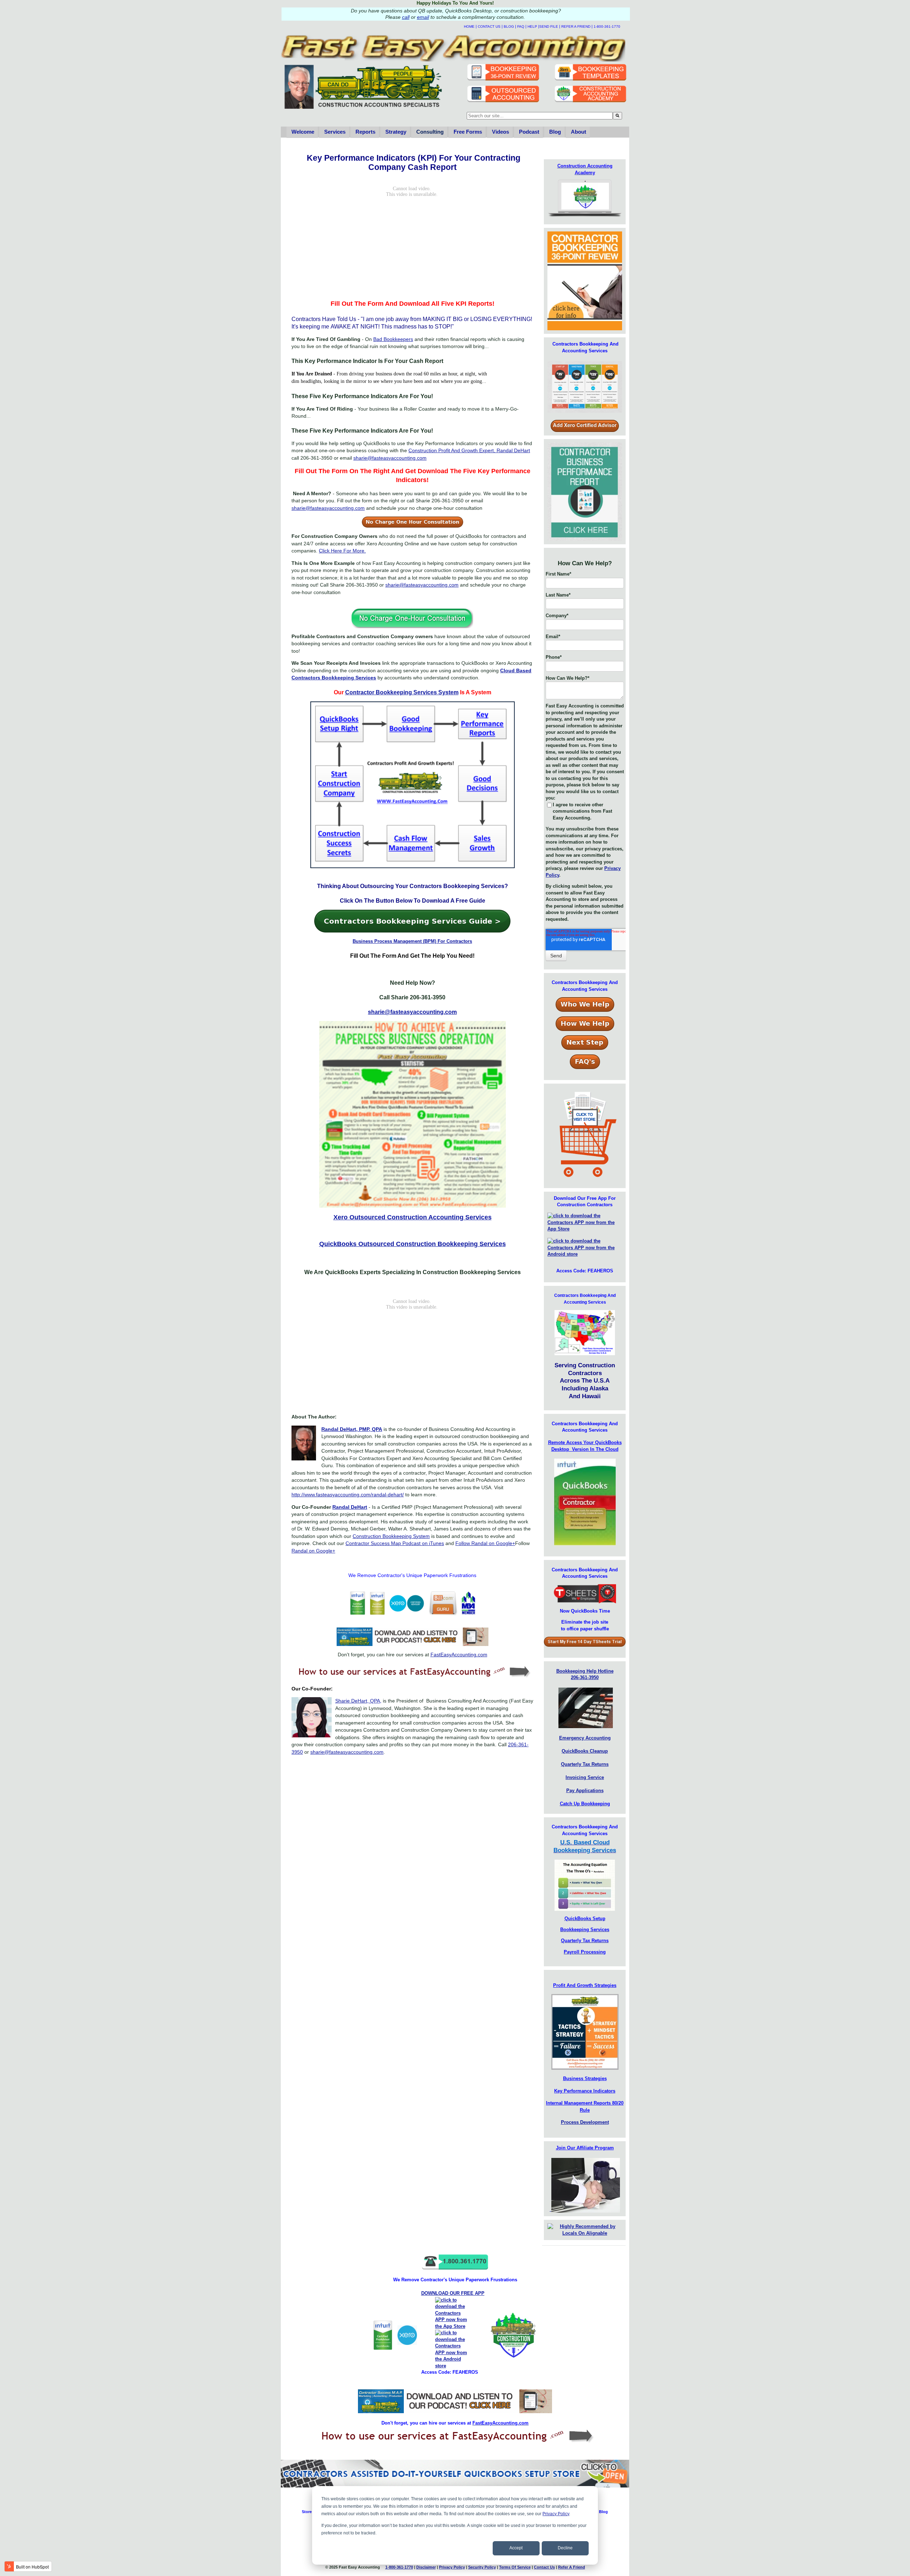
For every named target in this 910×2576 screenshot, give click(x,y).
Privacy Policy (556, 2514)
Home (469, 26)
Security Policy (482, 2567)
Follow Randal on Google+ (485, 1543)
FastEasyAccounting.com (459, 1655)
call (406, 17)
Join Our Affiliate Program (585, 2148)
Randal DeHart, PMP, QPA (352, 1429)
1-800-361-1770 (607, 26)
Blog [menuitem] (555, 132)
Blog (509, 26)
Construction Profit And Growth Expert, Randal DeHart (469, 450)
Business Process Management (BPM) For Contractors (412, 941)
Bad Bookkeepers (393, 339)
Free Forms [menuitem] (468, 132)
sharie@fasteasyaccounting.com (390, 458)
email (423, 17)
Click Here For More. (342, 551)
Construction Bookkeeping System (391, 1536)
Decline (565, 2548)
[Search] (617, 116)
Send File (549, 26)
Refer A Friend (576, 26)
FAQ (521, 26)
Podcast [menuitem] (529, 132)
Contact (544, 2567)
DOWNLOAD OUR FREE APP (453, 2293)
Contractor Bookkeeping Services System (402, 692)
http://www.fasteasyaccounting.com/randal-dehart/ (348, 1495)
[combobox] (540, 116)
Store (307, 2512)
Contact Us (489, 26)
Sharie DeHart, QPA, (358, 1701)
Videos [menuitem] (500, 132)
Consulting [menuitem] (430, 132)
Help (532, 26)
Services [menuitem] (335, 132)
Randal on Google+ (313, 1551)
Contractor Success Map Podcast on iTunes (395, 1543)
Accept (516, 2548)
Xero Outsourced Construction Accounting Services (413, 1217)
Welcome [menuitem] (303, 132)
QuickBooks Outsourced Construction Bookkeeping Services (413, 1244)
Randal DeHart (350, 1507)
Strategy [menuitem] (396, 132)
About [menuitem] (579, 132)
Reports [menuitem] (365, 132)
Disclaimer (426, 2567)
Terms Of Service (515, 2567)
